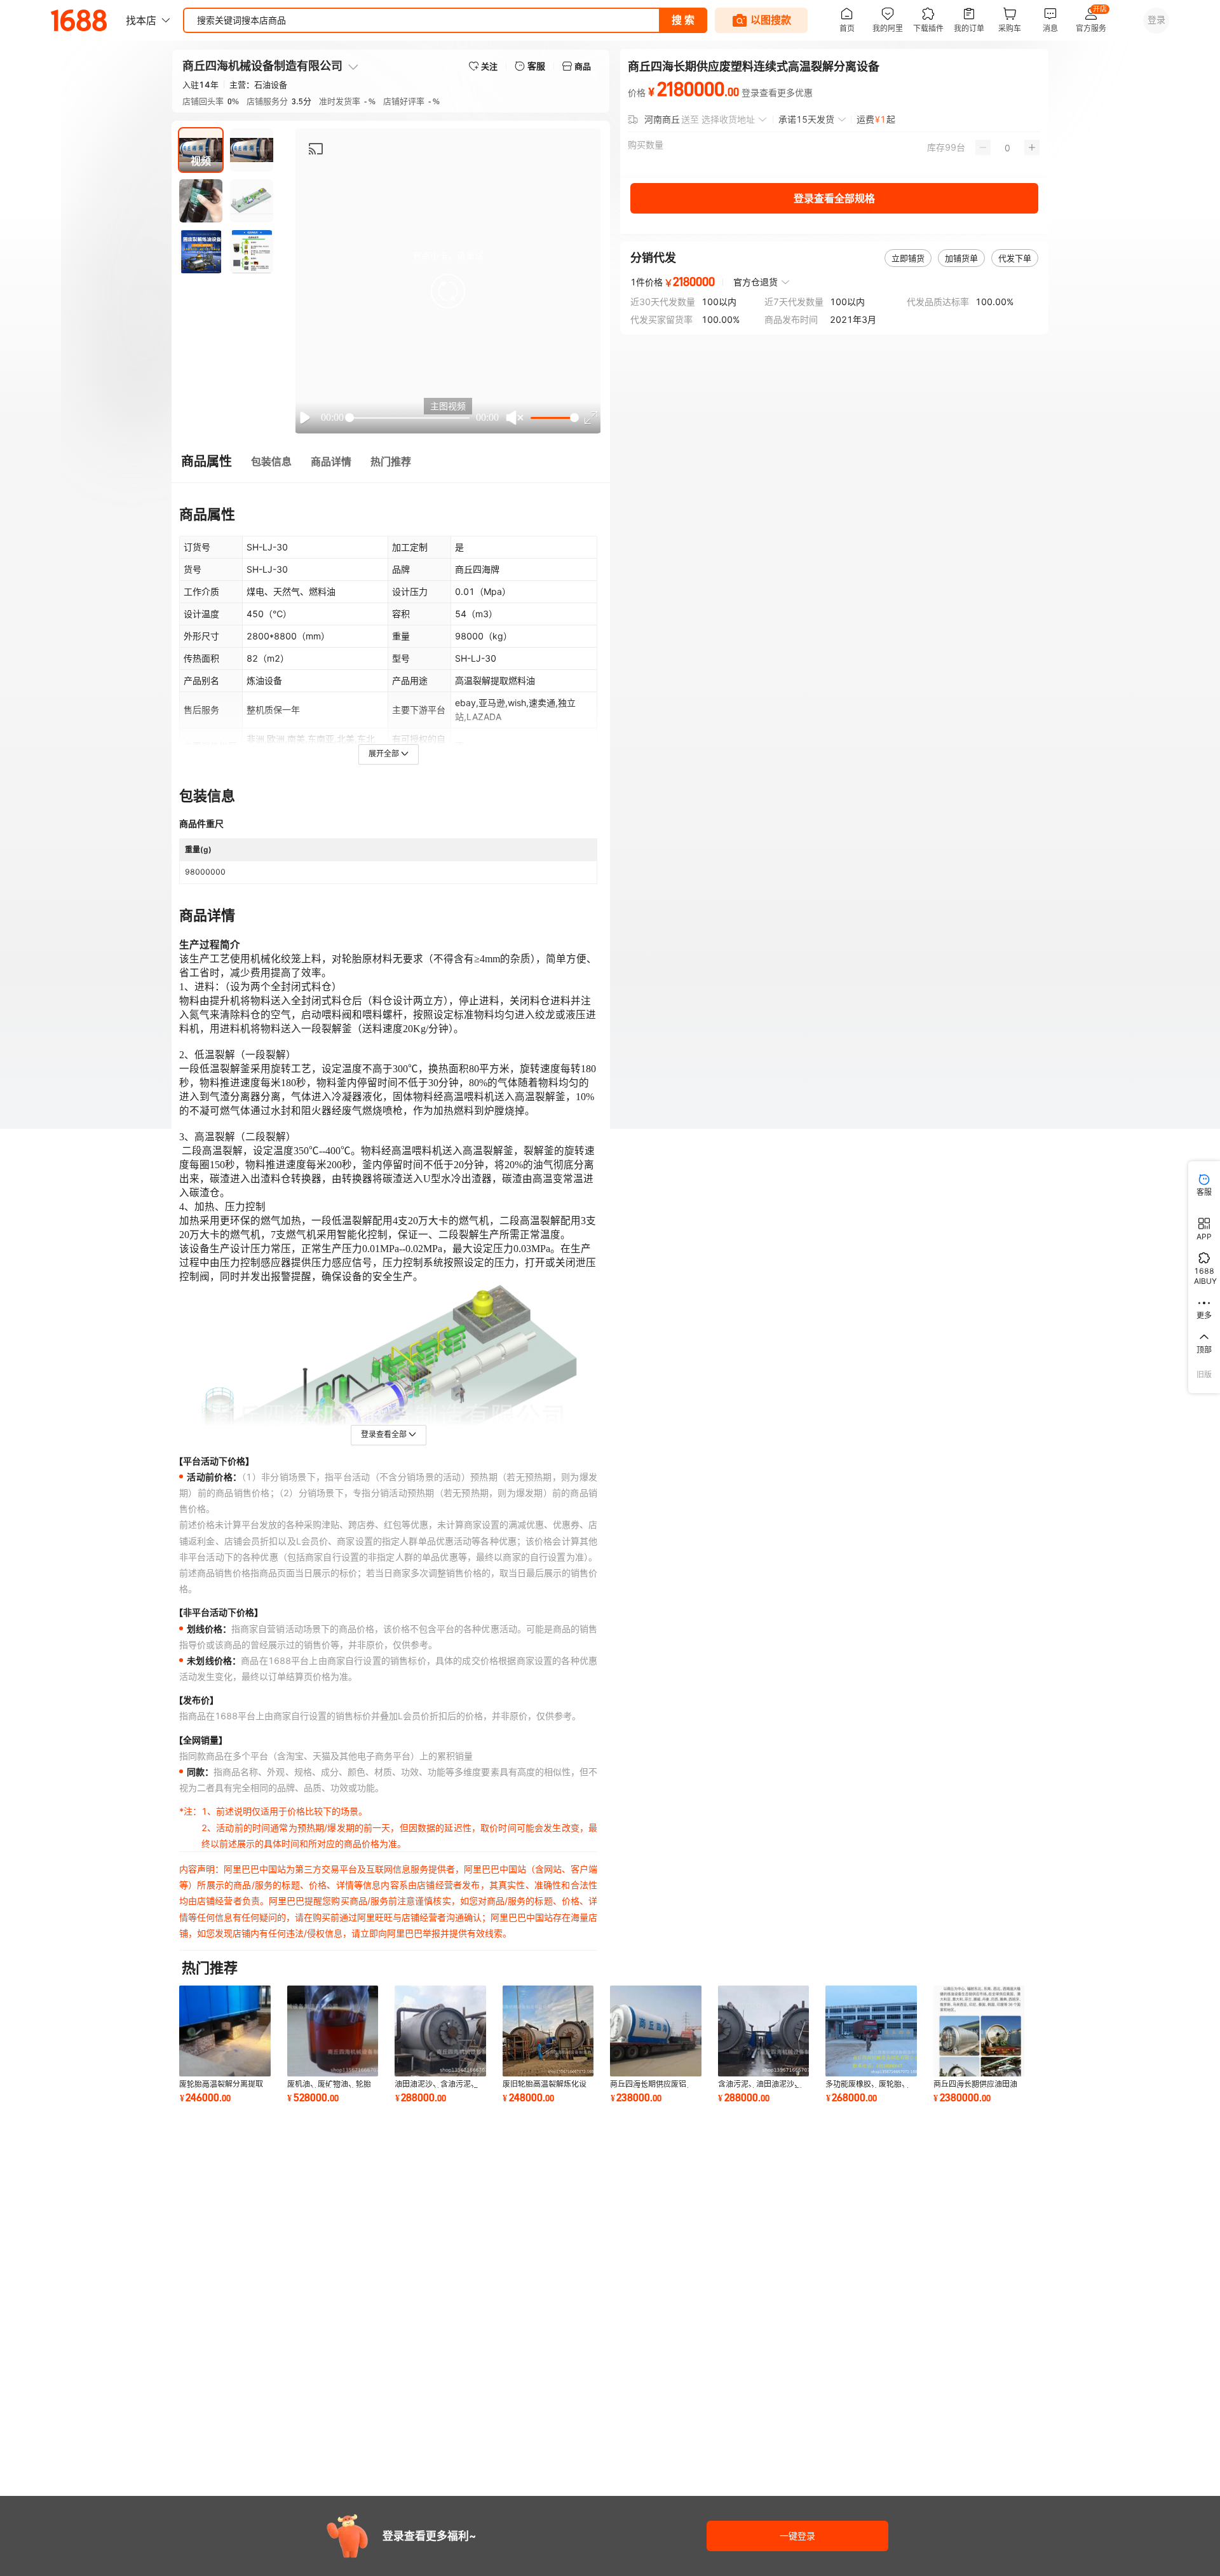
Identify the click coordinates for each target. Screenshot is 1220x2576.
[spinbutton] (1007, 147)
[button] (448, 291)
